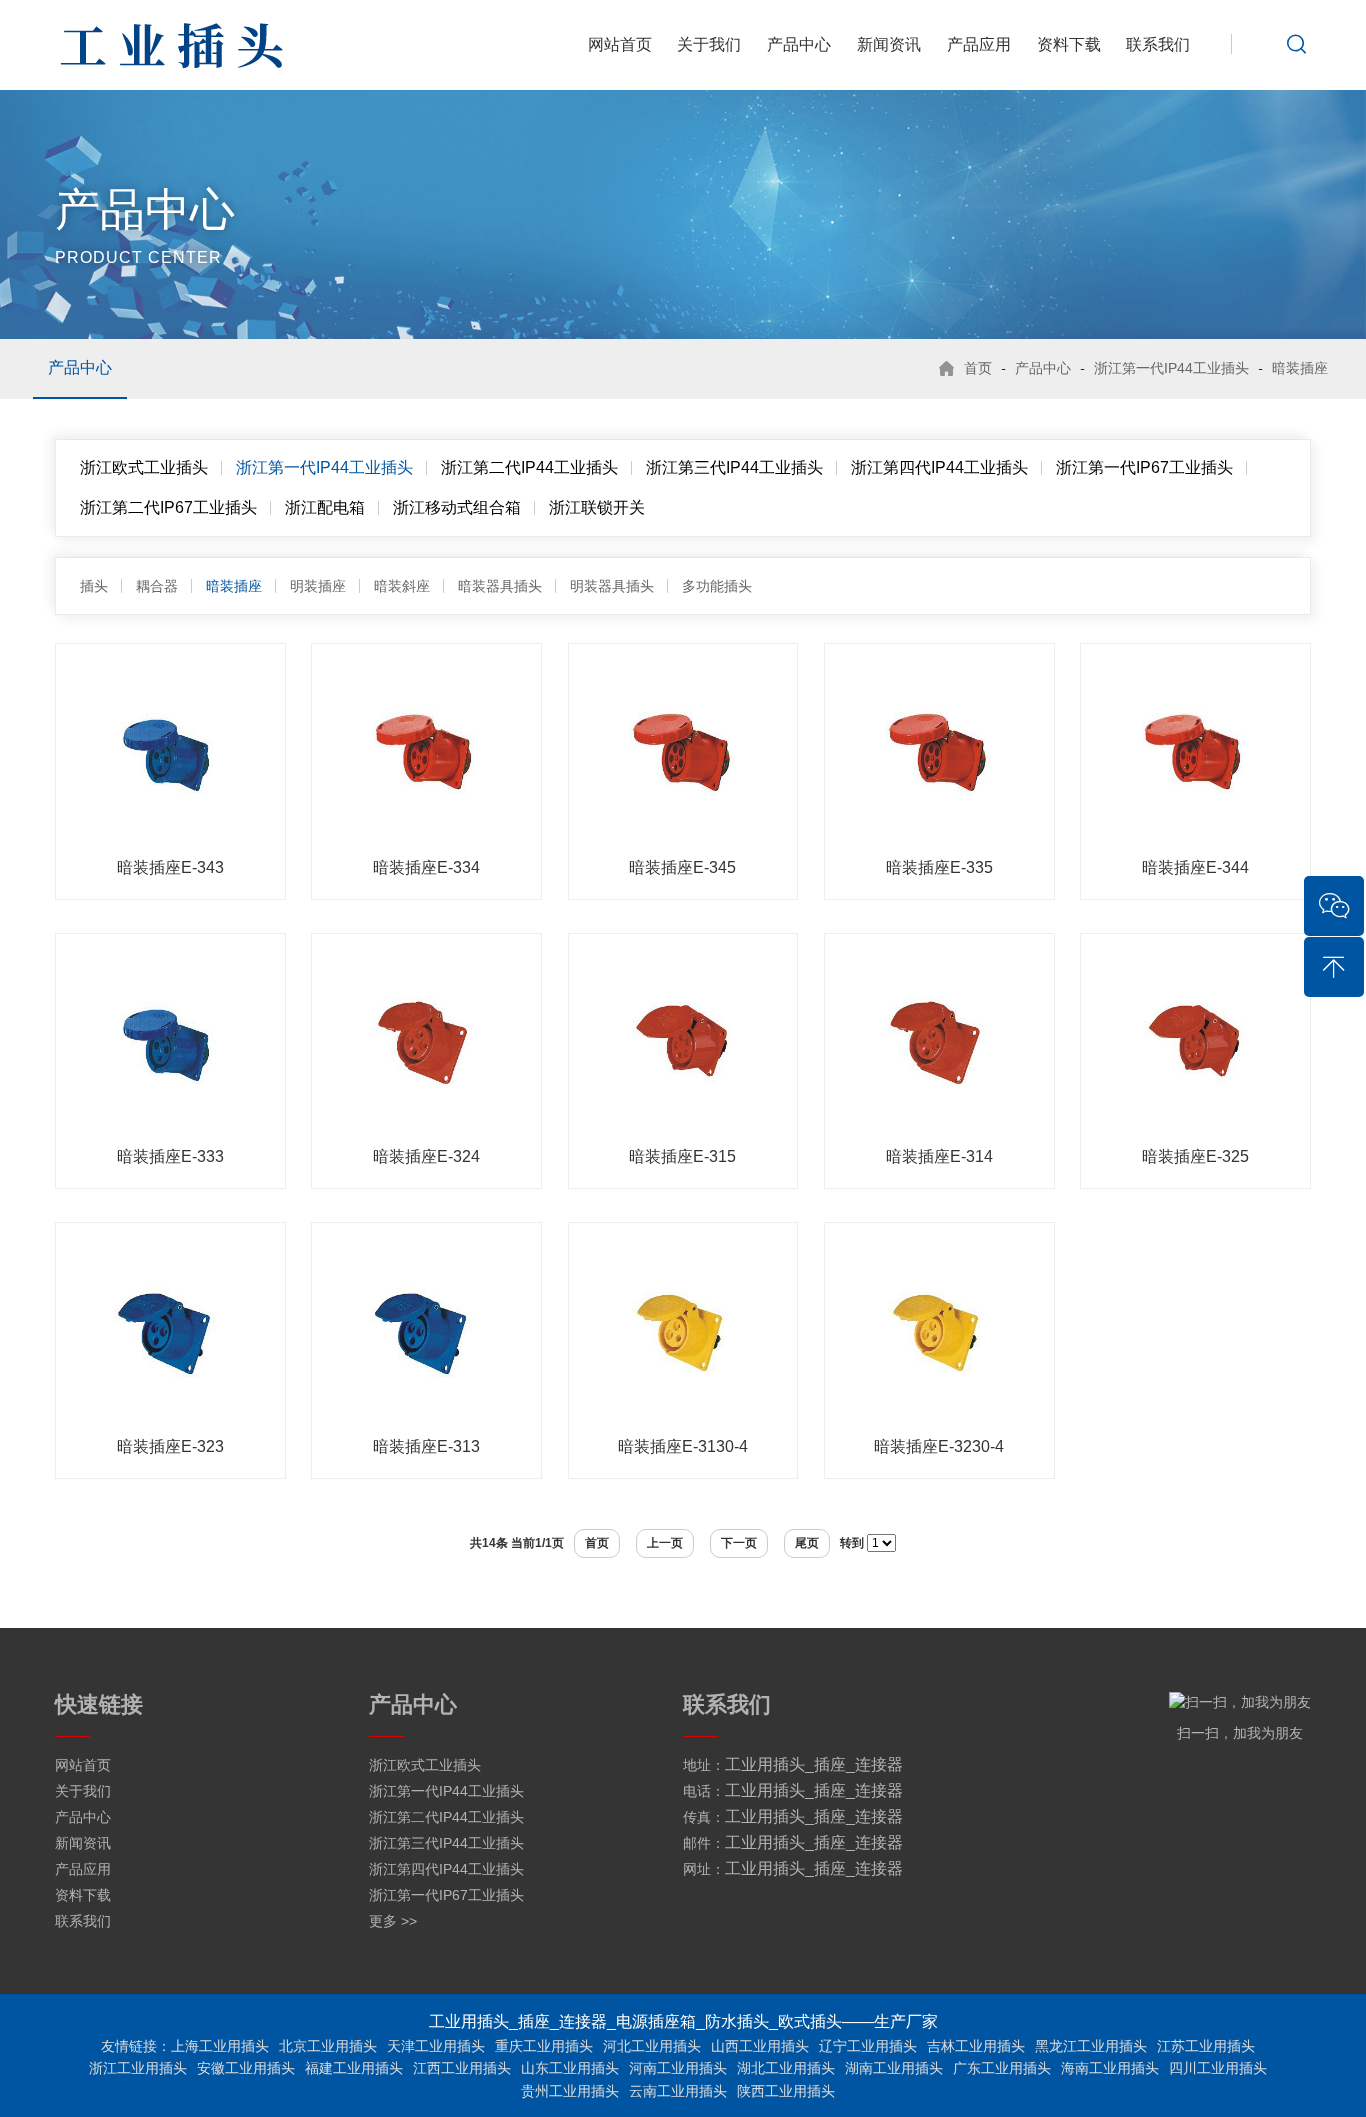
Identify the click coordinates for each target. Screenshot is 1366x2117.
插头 (94, 586)
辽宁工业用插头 (868, 2046)
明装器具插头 (612, 586)
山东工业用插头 (570, 2068)
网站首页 (620, 44)
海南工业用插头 (1110, 2068)
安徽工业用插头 (246, 2068)
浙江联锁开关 (597, 507)
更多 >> (393, 1921)
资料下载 (1069, 44)
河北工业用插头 (652, 2046)
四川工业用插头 (1218, 2068)
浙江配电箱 (325, 507)
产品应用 (979, 44)
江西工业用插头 (462, 2068)
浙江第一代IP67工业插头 (1144, 467)
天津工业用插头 (436, 2046)
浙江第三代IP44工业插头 (734, 467)
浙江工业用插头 (138, 2068)
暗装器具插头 (500, 586)
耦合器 (157, 586)
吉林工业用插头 (976, 2046)
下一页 (739, 1543)
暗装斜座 (402, 586)
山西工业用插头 (760, 2046)
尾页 (807, 1543)
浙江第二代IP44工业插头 (529, 467)
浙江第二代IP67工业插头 (168, 507)
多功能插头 (717, 586)
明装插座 (318, 586)
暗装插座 (1300, 368)
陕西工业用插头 (786, 2091)
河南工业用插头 (678, 2068)
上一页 (665, 1543)
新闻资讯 (889, 44)
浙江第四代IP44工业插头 (939, 467)
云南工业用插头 (678, 2091)
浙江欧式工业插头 (144, 467)
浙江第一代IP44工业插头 (1171, 368)
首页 (978, 368)
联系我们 (1158, 44)
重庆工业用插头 (544, 2046)
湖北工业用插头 (786, 2068)
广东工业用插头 (1002, 2068)
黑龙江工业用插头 (1091, 2046)
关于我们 (709, 44)
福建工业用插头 (354, 2068)
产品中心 (799, 44)
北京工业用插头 (328, 2046)
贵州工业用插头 (570, 2091)
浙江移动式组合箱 (457, 507)
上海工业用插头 (220, 2046)
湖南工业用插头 (894, 2068)
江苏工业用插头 (1206, 2046)
